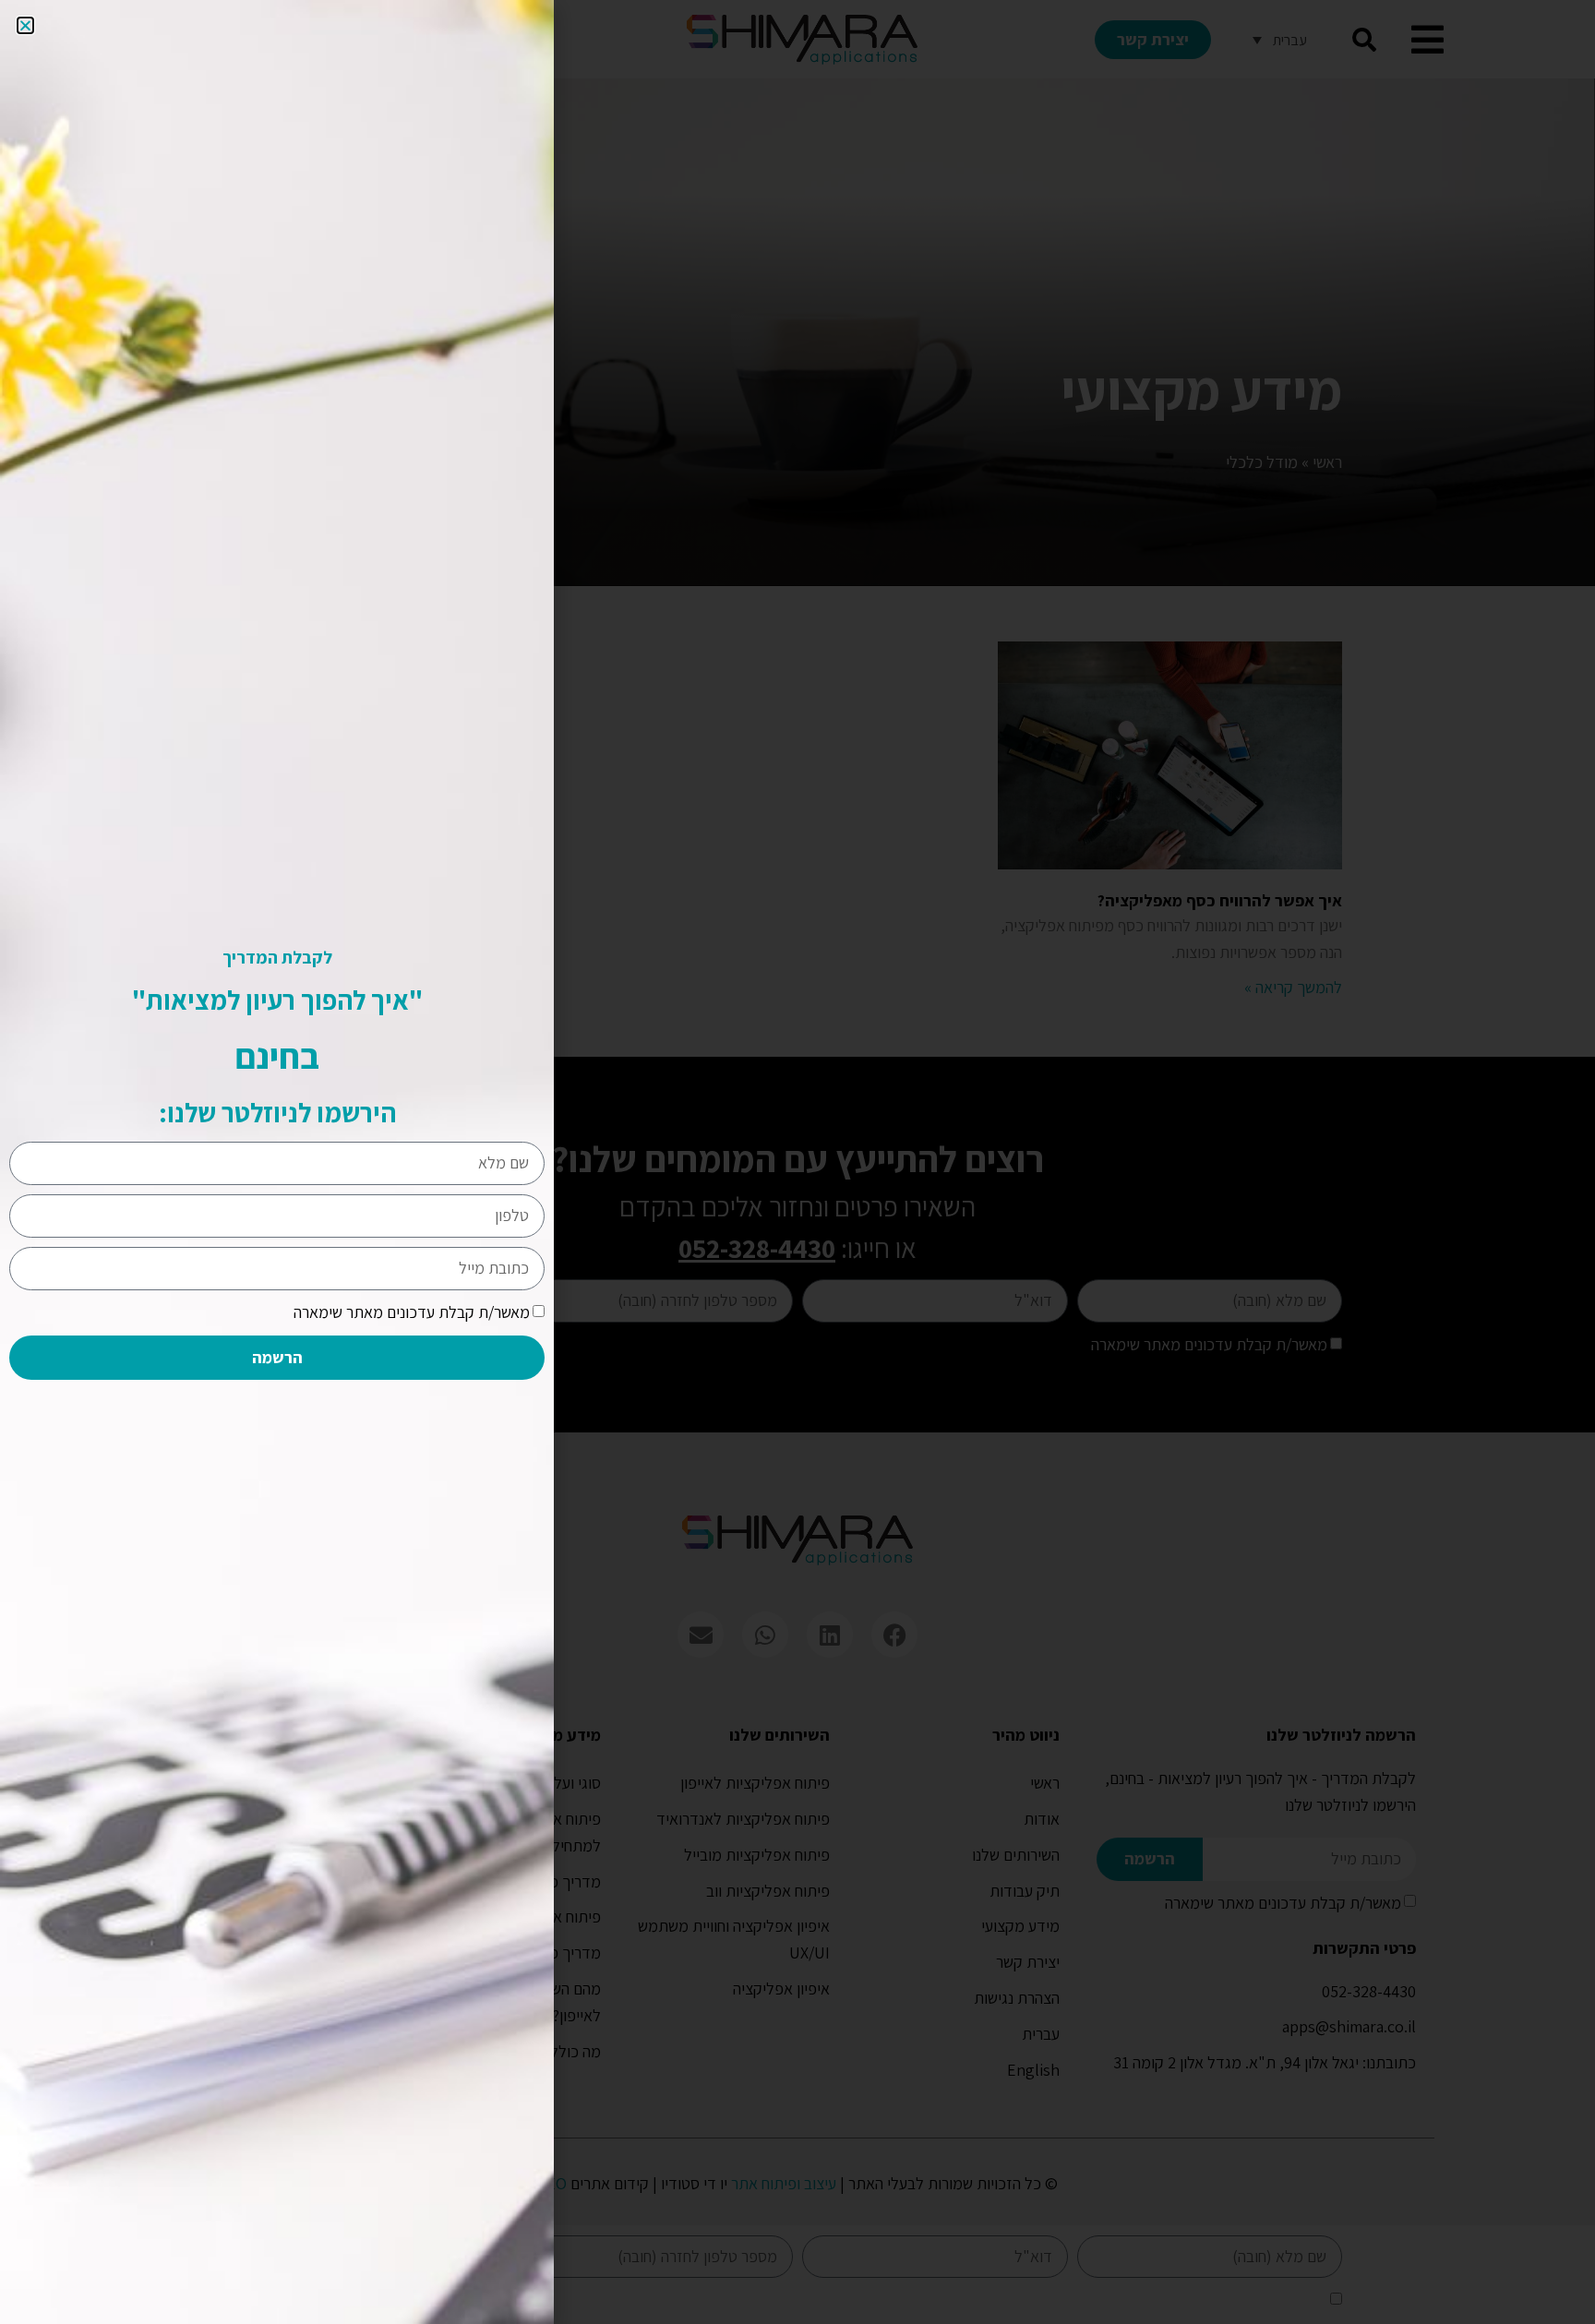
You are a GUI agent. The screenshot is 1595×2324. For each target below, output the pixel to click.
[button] (25, 25)
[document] (797, 1162)
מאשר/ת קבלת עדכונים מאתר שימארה (412, 1312)
